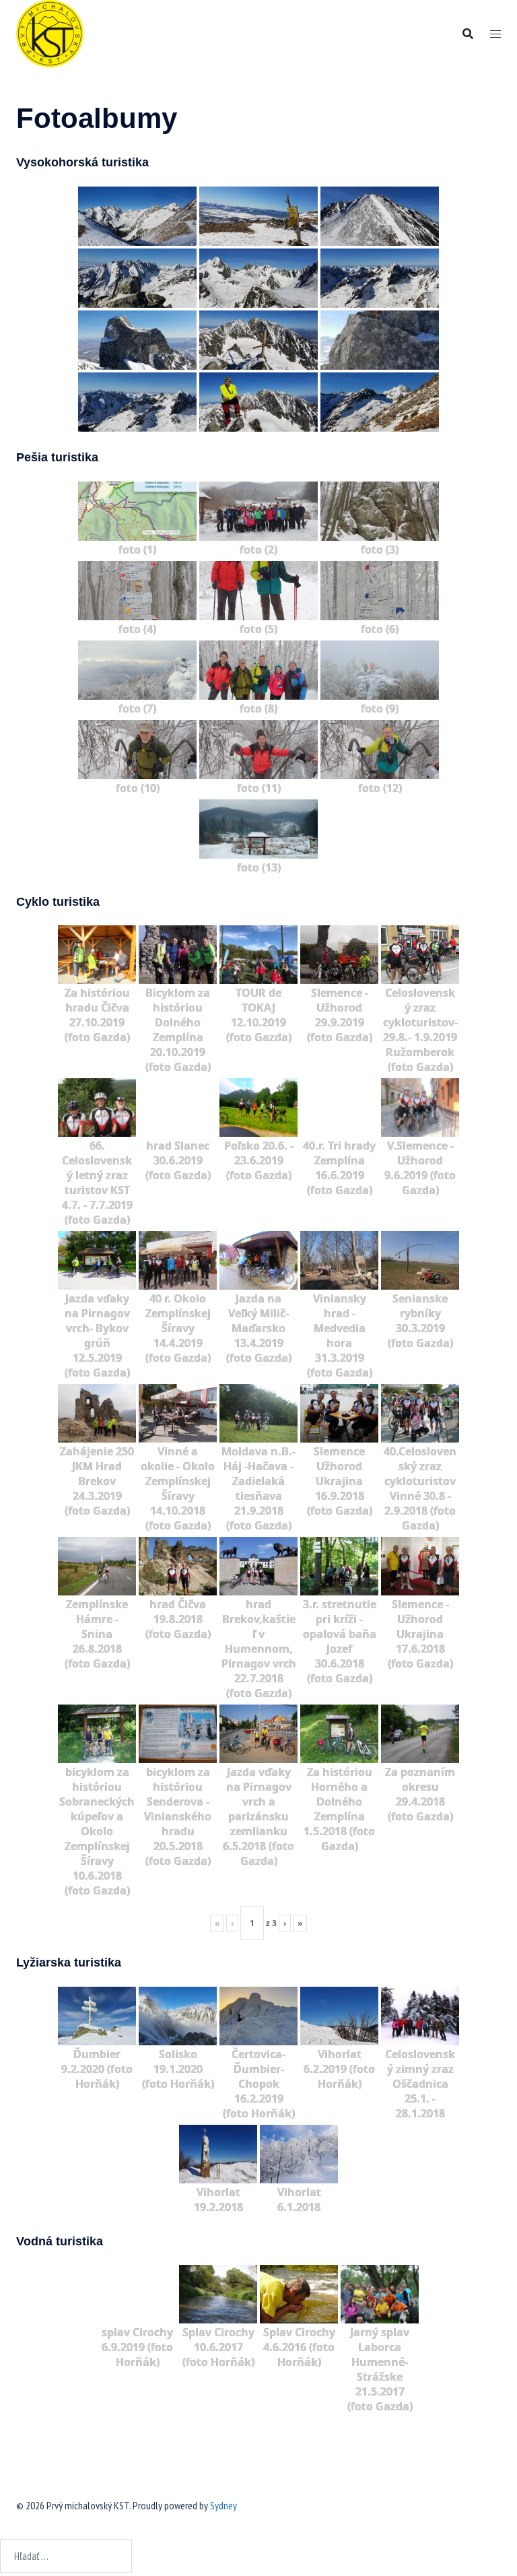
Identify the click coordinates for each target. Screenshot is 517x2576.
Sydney (223, 2505)
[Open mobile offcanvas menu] (495, 34)
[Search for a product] (468, 34)
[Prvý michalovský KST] (50, 32)
